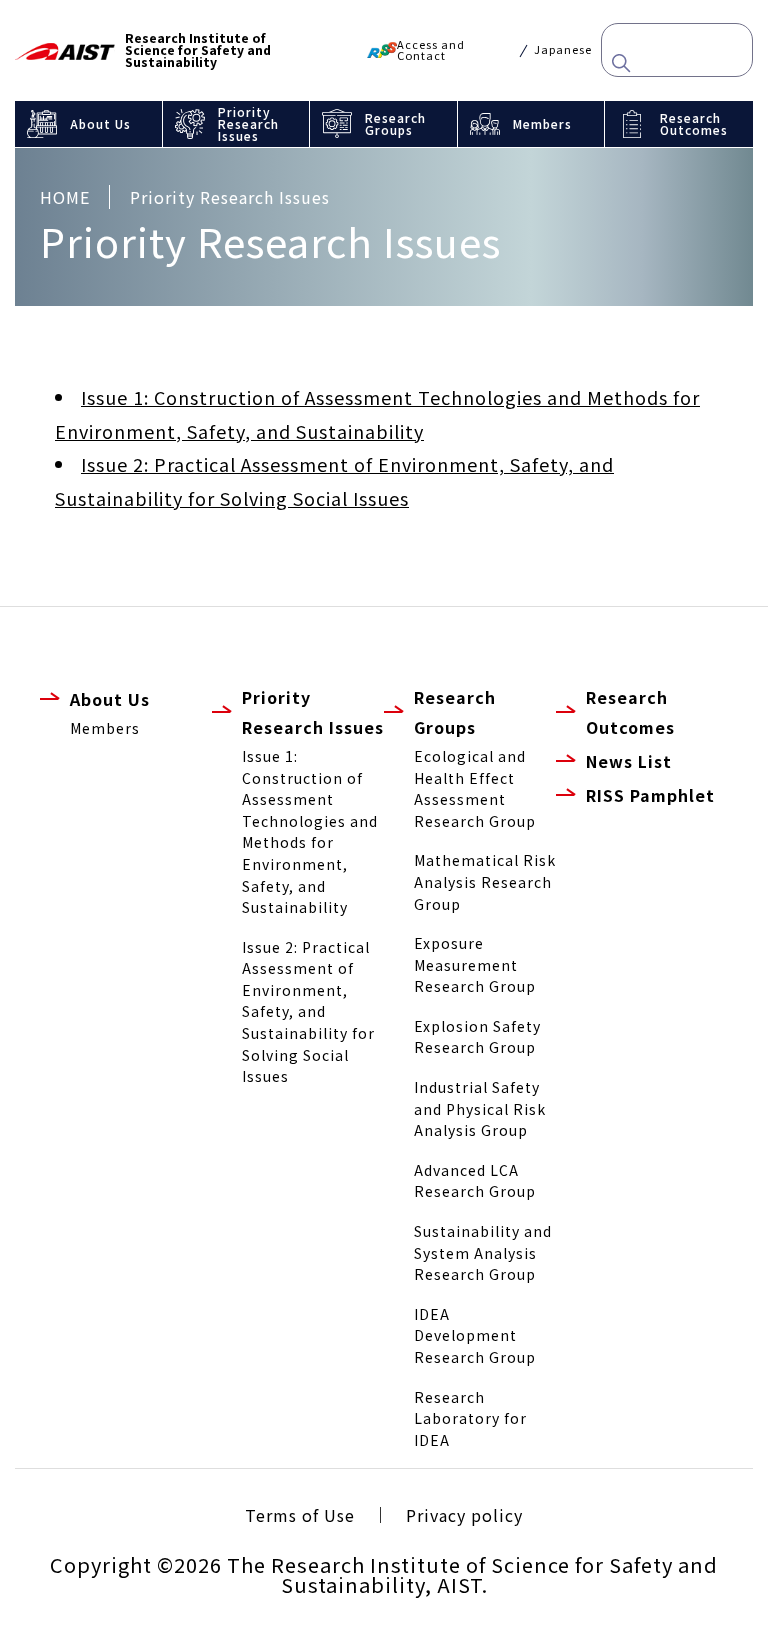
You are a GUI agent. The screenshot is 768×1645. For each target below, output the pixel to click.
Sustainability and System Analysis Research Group (483, 1252)
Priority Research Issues (248, 123)
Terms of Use (300, 1515)
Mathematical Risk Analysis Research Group (485, 881)
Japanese (563, 49)
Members (542, 123)
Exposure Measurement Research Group (475, 964)
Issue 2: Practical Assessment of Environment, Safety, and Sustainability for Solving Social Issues (308, 1012)
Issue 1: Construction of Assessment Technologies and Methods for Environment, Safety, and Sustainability (310, 831)
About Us (100, 123)
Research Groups (395, 123)
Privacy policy (464, 1515)
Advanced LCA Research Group (475, 1181)
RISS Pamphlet (650, 795)
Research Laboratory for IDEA (470, 1418)
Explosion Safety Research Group (477, 1037)
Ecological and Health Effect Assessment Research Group (475, 788)
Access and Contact (431, 50)
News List (629, 761)
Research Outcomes (694, 123)
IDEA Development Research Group (475, 1335)
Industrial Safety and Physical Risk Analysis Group (480, 1108)
